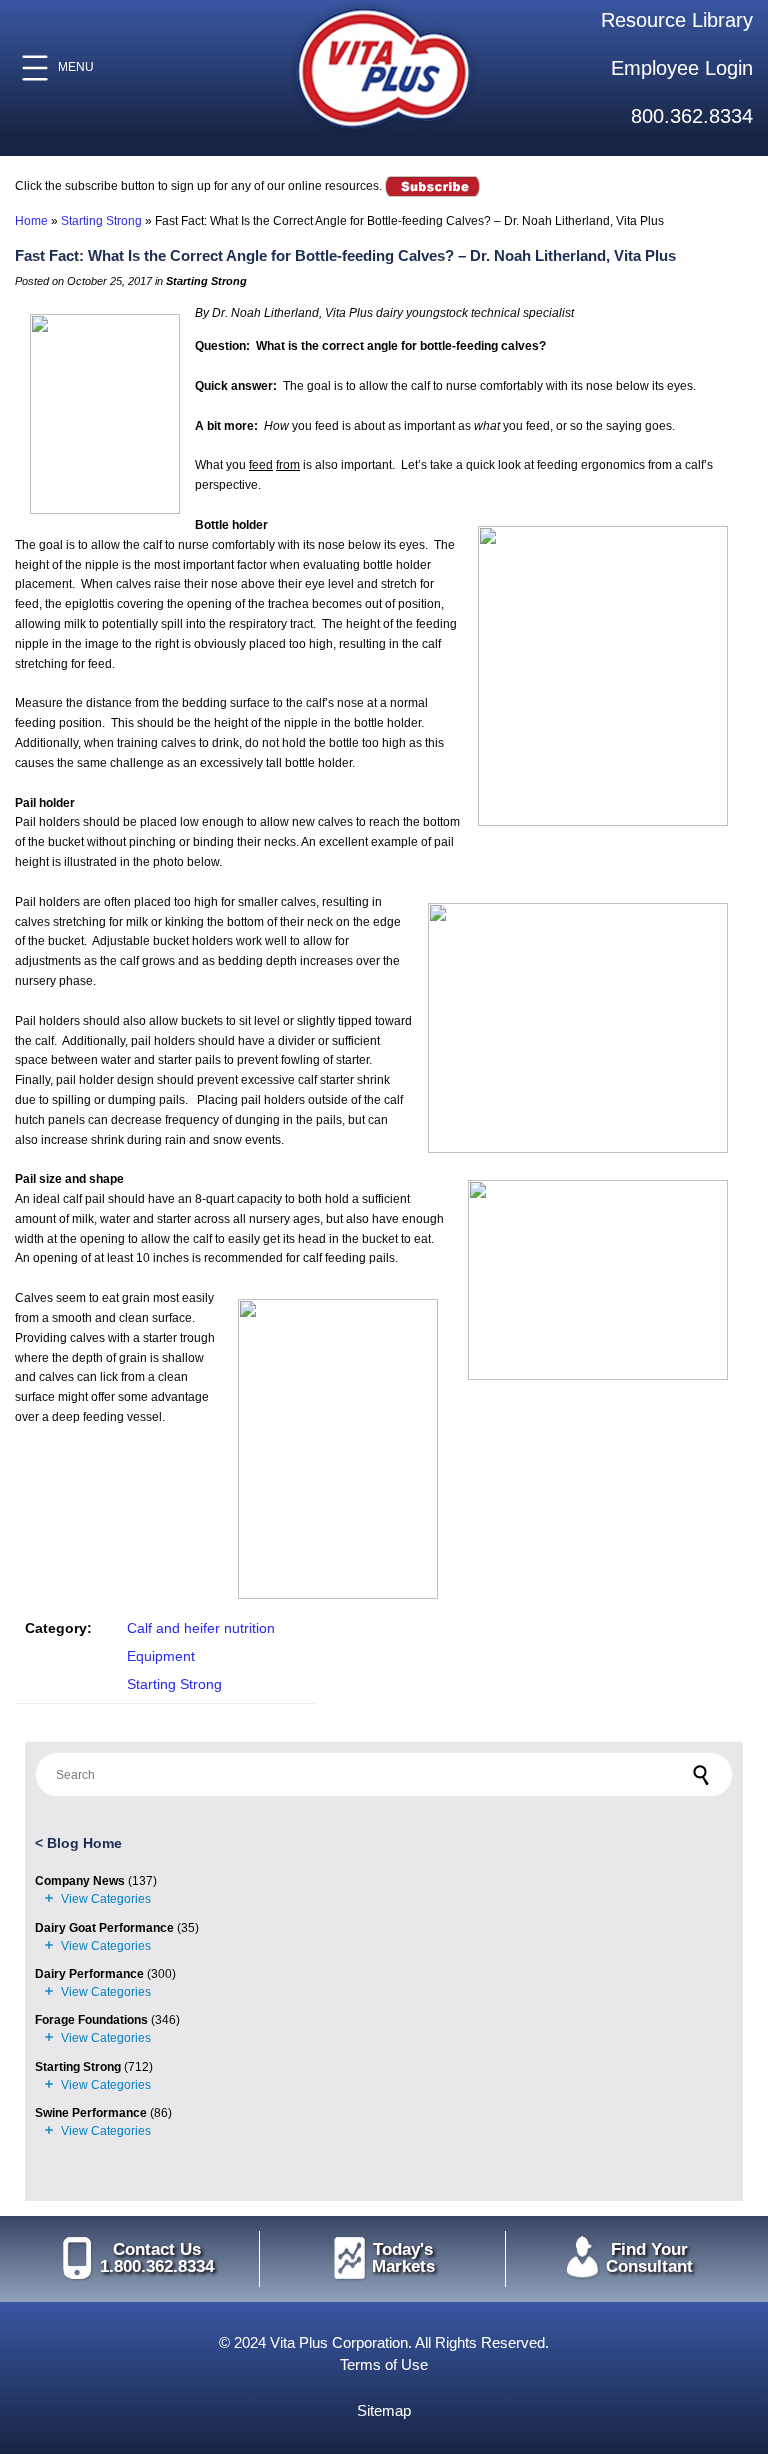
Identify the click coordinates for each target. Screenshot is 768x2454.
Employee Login (682, 68)
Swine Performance (91, 2113)
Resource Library (677, 20)
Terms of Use (384, 2364)
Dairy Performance (89, 1974)
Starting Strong (101, 221)
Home (31, 221)
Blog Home (84, 1843)
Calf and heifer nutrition (201, 1628)
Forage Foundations (91, 2020)
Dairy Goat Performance (104, 1928)
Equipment (161, 1656)
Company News (80, 1881)
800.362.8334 (692, 116)
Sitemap (384, 2410)
